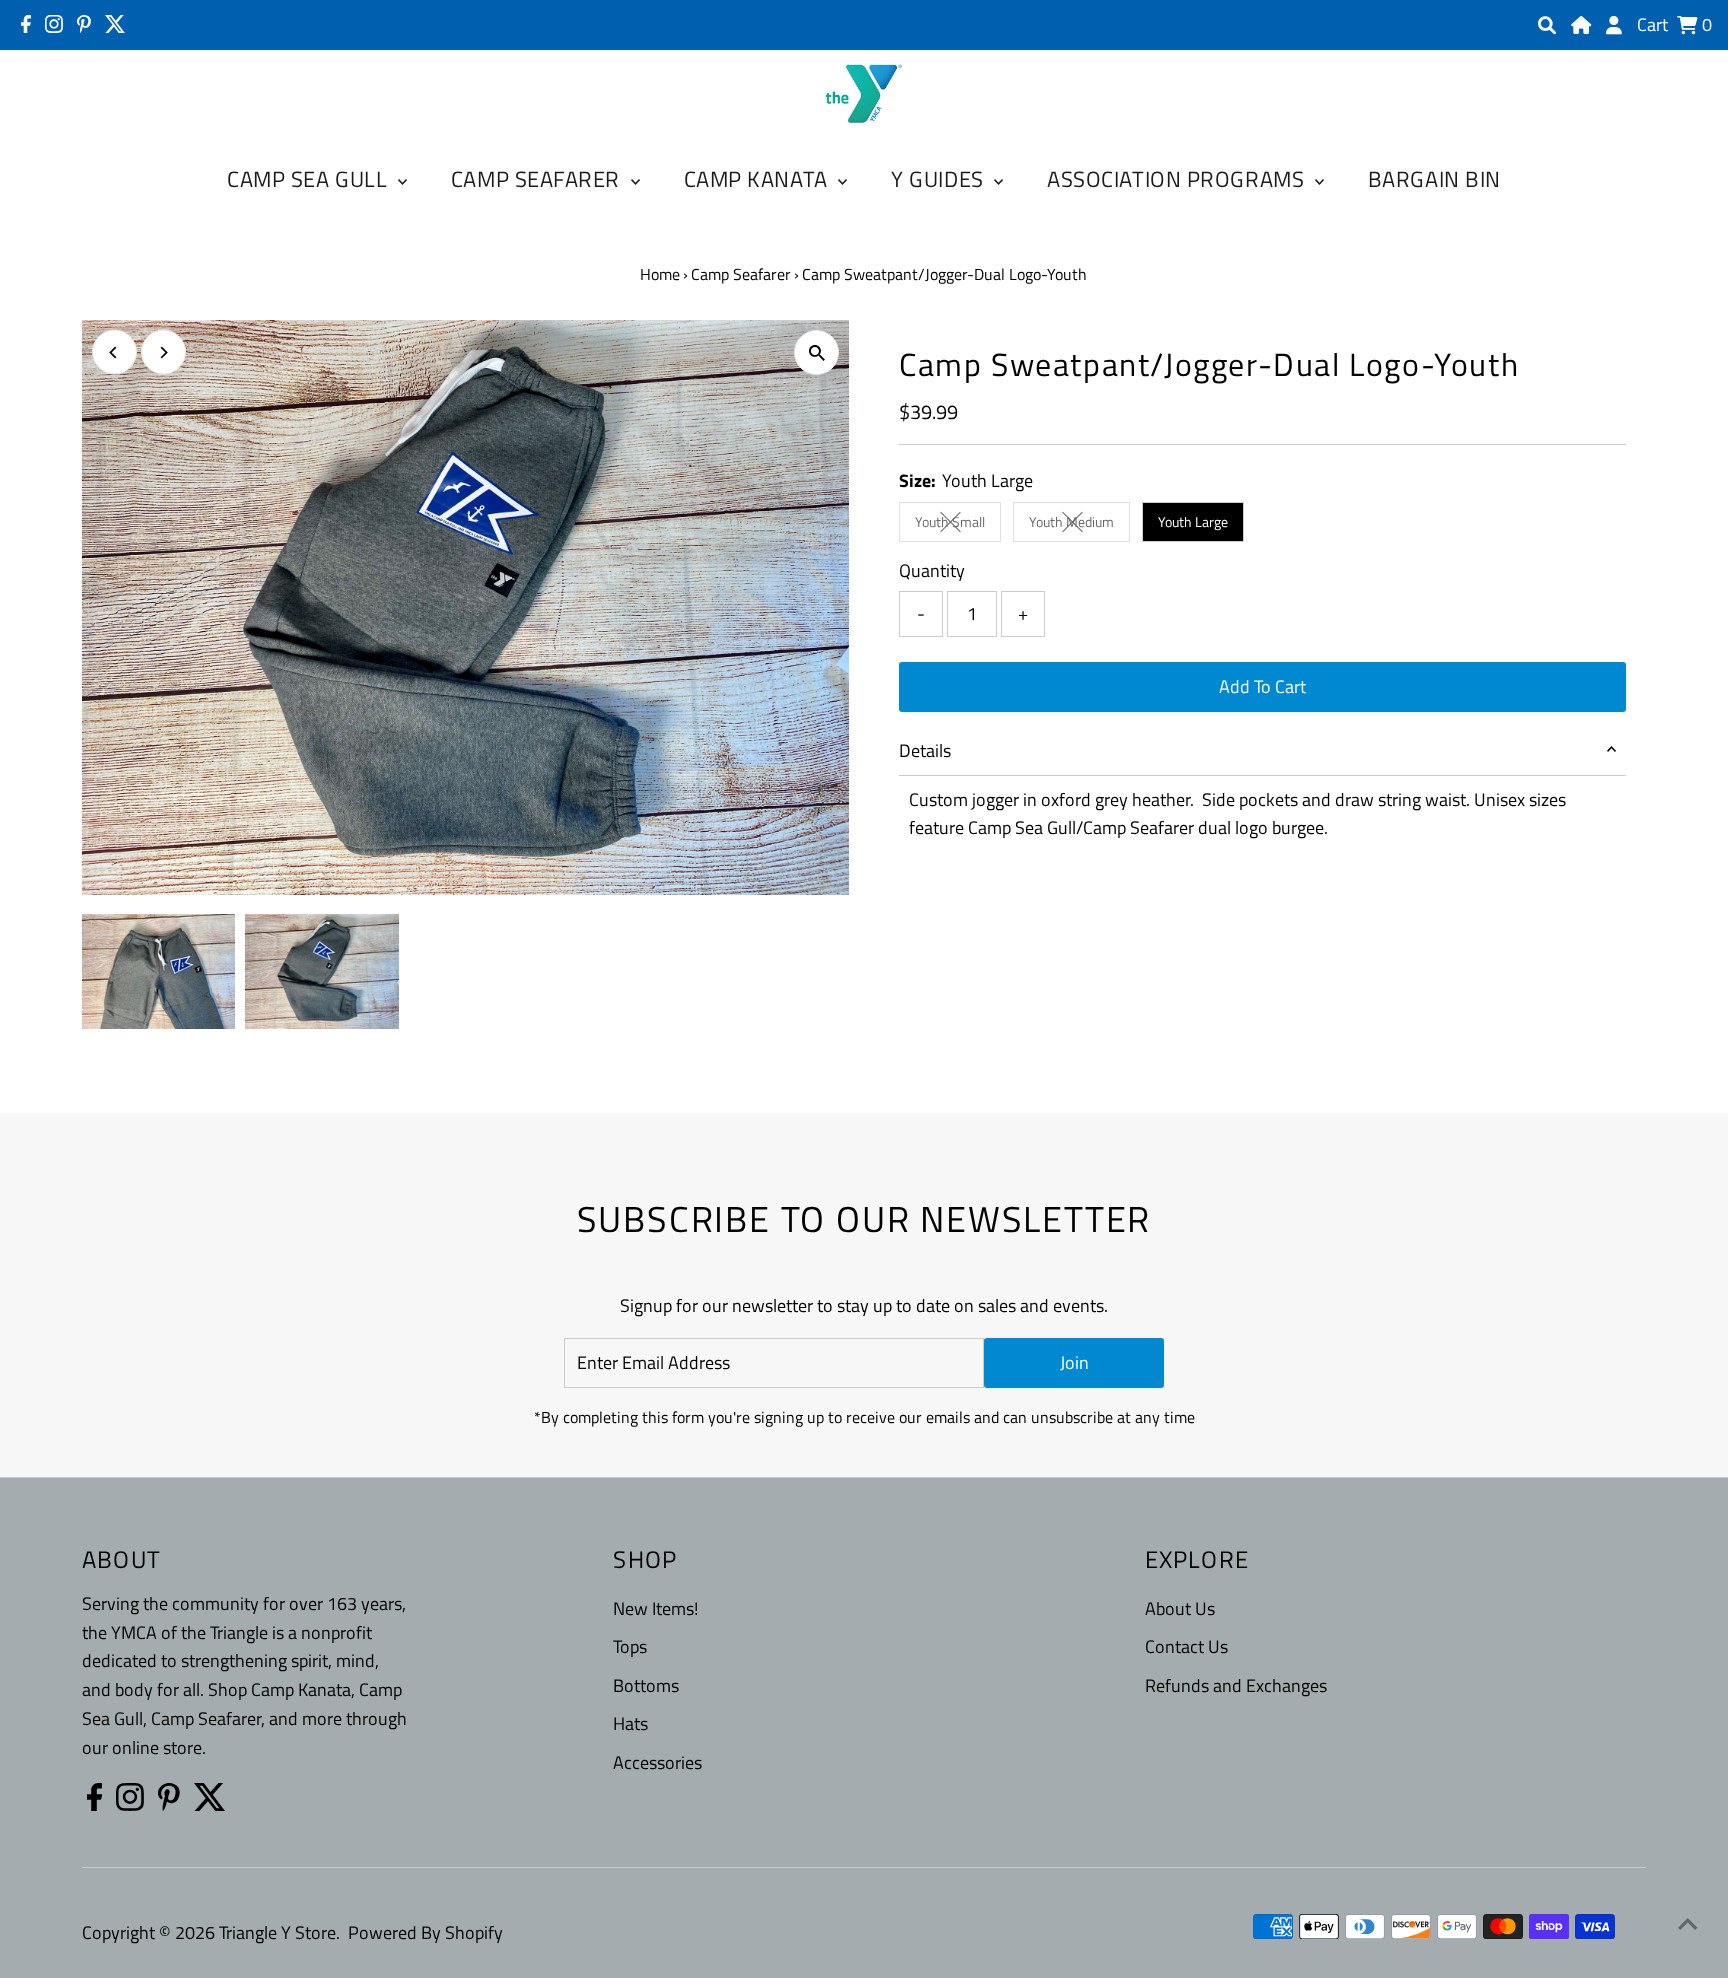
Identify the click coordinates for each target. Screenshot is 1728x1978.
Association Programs (1178, 179)
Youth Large (1193, 521)
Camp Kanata (759, 179)
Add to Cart (1262, 686)
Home (660, 274)
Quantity (932, 570)
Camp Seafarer (538, 179)
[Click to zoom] (816, 352)
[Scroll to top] (1688, 1923)
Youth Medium (1079, 525)
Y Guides (940, 179)
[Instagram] (54, 24)
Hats (630, 1723)
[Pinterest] (84, 24)
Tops (630, 1646)
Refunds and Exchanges (1236, 1685)
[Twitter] (115, 24)
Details (925, 750)
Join (1074, 1362)
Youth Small (958, 525)
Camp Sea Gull (310, 179)
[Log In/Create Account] (1614, 25)
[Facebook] (26, 24)
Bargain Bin (1434, 179)
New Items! (655, 1608)
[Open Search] (1547, 25)
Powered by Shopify (425, 1932)
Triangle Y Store (277, 1932)
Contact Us (1186, 1646)
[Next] (163, 352)
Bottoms (646, 1685)
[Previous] (114, 352)
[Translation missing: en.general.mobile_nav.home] (1581, 25)
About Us (1180, 1608)
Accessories (657, 1762)
